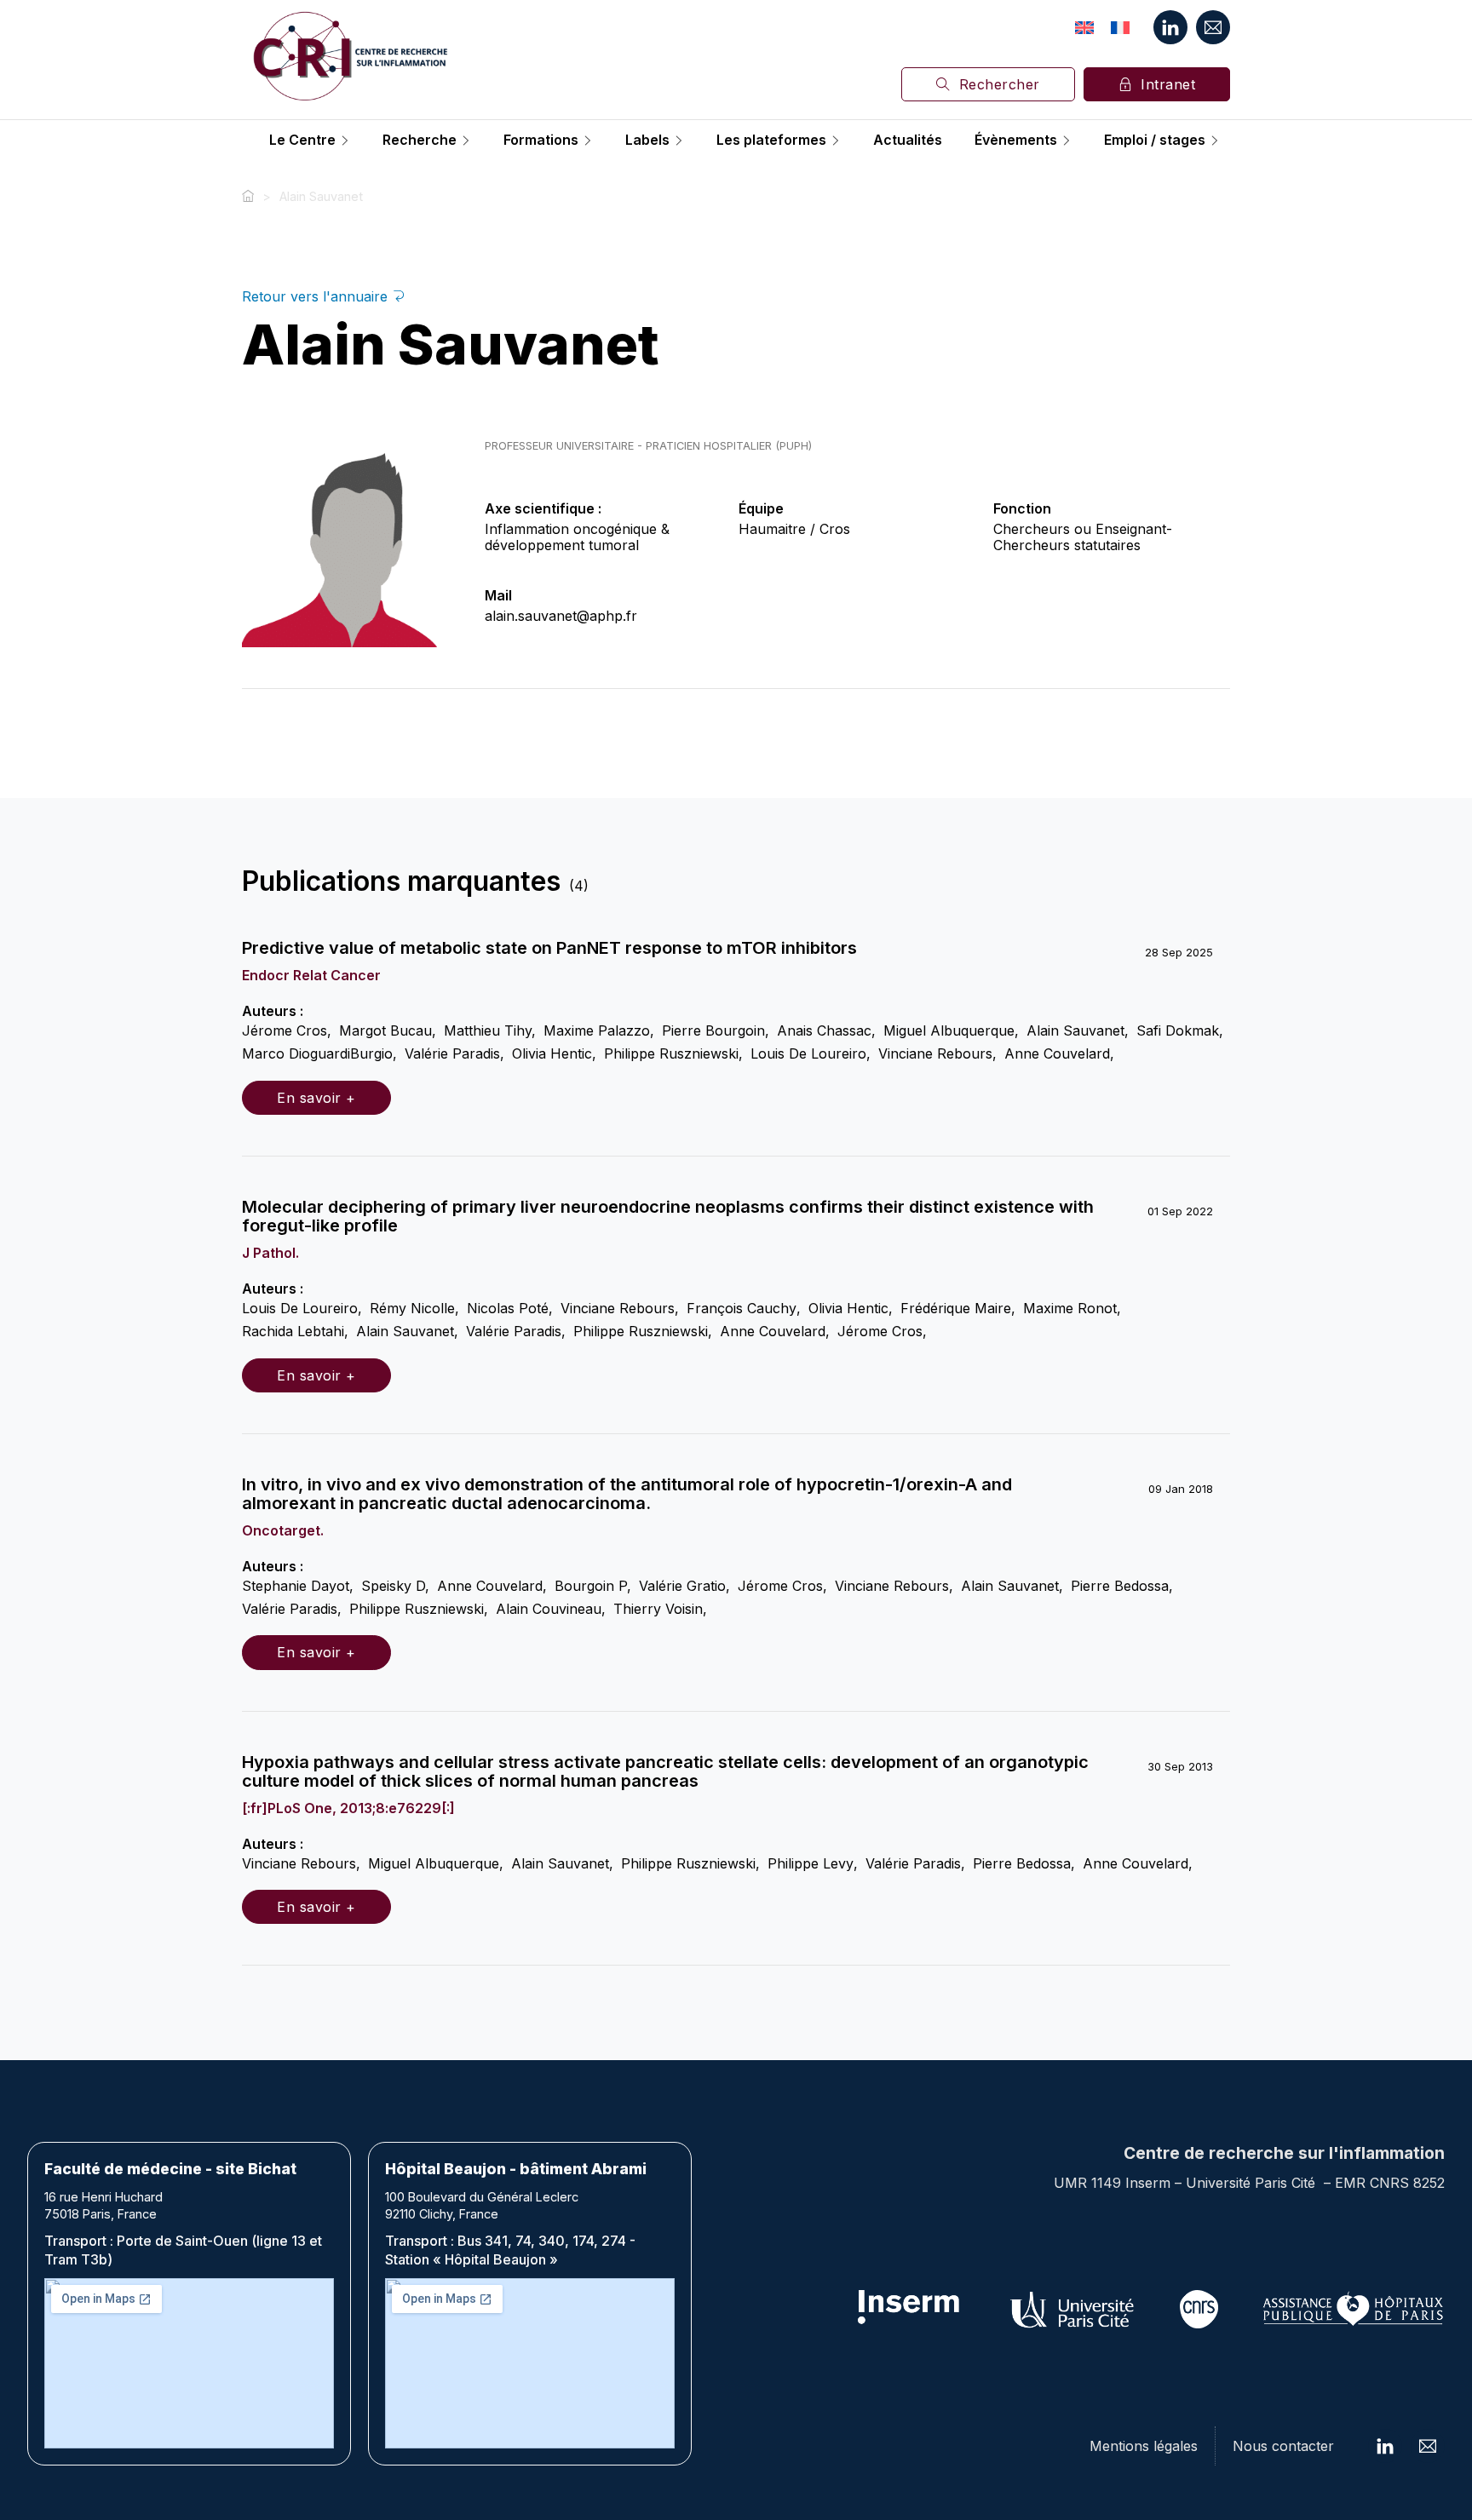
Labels (647, 141)
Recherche (420, 141)
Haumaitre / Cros (794, 529)
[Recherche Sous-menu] (466, 141)
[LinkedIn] (1170, 27)
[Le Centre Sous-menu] (345, 141)
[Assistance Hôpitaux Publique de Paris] (1353, 2309)
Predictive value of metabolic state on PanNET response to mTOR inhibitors (549, 948)
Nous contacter (1283, 2446)
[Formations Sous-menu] (588, 141)
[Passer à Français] (1120, 27)
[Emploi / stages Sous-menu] (1215, 141)
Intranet (1168, 84)
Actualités (908, 141)
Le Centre (302, 141)
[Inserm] (909, 2309)
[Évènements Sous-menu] (1067, 141)
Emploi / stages (1155, 141)
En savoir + (316, 1098)
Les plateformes (771, 141)
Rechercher (1000, 84)
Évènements (1016, 141)
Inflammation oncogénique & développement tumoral (577, 537)
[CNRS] (1199, 2309)
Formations (541, 141)
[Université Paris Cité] (1073, 2309)
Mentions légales (1144, 2446)
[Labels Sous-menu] (679, 141)
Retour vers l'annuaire (317, 296)
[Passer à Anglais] (1084, 27)
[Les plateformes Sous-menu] (836, 141)
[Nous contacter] (1213, 27)
